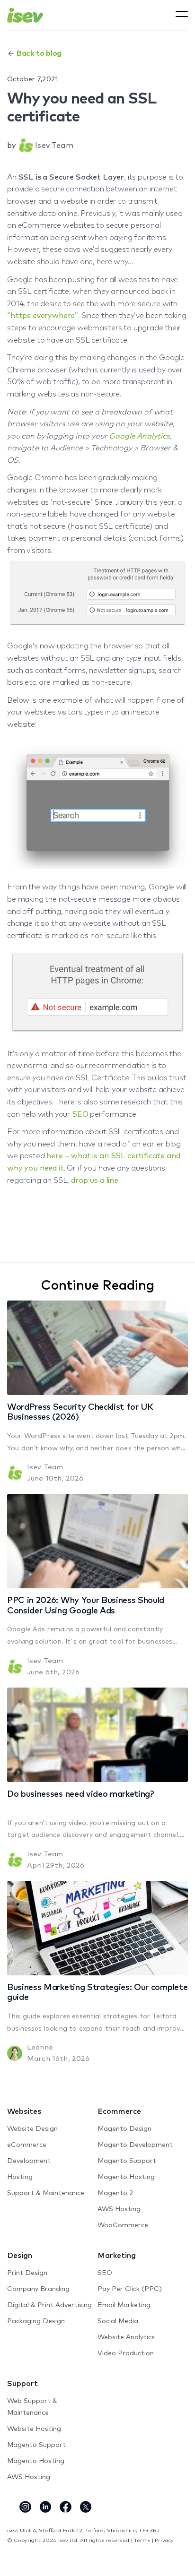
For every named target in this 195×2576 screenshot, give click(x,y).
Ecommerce (119, 2111)
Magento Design (124, 2129)
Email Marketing (124, 2305)
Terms (142, 2540)
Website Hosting (34, 2429)
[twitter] (86, 2507)
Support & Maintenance (46, 2193)
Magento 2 (115, 2193)
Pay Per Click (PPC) (130, 2289)
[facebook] (65, 2507)
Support (22, 2384)
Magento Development (135, 2145)
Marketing (117, 2256)
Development (29, 2161)
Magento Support (127, 2161)
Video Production (126, 2353)
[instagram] (25, 2507)
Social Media (118, 2321)
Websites (24, 2111)
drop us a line (95, 1180)
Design (20, 2256)
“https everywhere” (43, 316)
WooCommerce (123, 2225)
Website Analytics (126, 2337)
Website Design (32, 2129)
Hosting (20, 2177)
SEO (80, 1114)
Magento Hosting (126, 2177)
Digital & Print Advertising (49, 2305)
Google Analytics (139, 436)
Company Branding (38, 2289)
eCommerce (27, 2145)
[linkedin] (45, 2507)
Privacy (164, 2540)
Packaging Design (36, 2321)
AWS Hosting (119, 2209)
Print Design (27, 2273)
